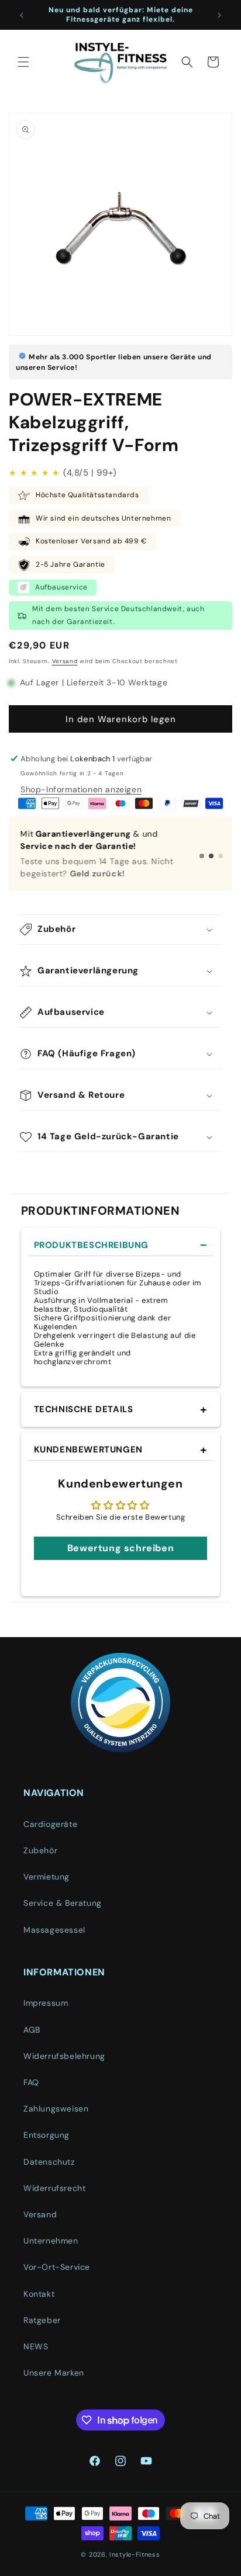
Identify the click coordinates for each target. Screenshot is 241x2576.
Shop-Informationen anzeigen (81, 789)
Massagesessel (54, 1930)
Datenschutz (49, 2162)
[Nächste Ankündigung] (219, 15)
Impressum (46, 2003)
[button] (23, 62)
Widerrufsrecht (54, 2188)
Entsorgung (47, 2135)
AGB (32, 2030)
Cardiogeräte (50, 1824)
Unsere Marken (54, 2373)
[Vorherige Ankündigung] (22, 15)
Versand (65, 661)
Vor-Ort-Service (57, 2267)
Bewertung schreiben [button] (120, 1548)
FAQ (31, 2082)
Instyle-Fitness (135, 2554)
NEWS (36, 2346)
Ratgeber (42, 2320)
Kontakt (39, 2294)
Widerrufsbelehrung (64, 2056)
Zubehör (40, 1850)
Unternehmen (51, 2241)
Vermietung (47, 1877)
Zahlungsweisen (56, 2109)
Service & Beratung (63, 1903)
